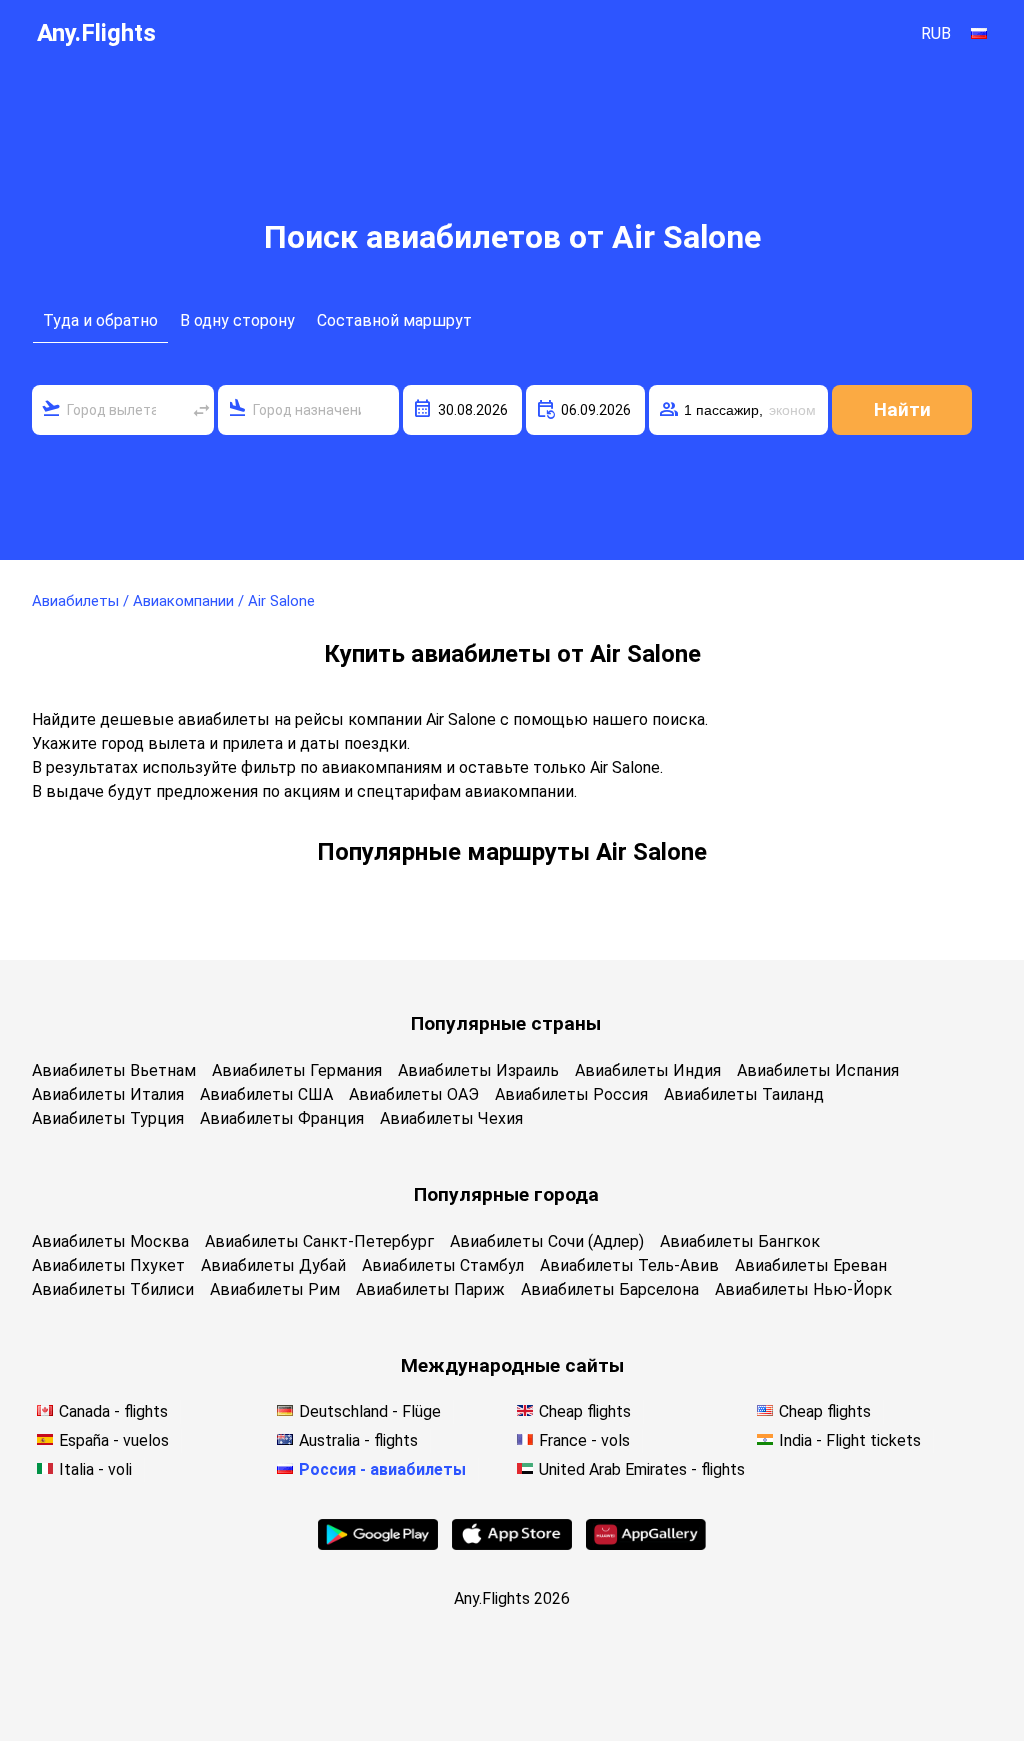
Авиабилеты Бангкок (740, 1241)
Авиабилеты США (266, 1094)
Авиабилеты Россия (571, 1094)
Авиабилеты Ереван (811, 1265)
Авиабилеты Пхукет (108, 1265)
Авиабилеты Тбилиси (113, 1289)
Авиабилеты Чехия (451, 1118)
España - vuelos (114, 1440)
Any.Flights (96, 33)
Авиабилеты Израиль (478, 1070)
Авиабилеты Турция (108, 1118)
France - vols (584, 1440)
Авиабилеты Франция (282, 1118)
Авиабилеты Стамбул (443, 1265)
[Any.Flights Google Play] (378, 1544)
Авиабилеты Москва (110, 1241)
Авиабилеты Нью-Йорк (803, 1289)
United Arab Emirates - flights (642, 1469)
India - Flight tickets (850, 1440)
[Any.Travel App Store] (512, 1544)
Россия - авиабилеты (382, 1469)
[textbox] (123, 410)
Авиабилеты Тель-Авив (629, 1265)
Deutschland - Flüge (370, 1411)
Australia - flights (358, 1440)
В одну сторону (237, 320)
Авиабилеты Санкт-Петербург (319, 1241)
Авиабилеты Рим (275, 1289)
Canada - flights (113, 1411)
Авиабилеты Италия (108, 1094)
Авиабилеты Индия (648, 1070)
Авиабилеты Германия (297, 1070)
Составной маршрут (394, 320)
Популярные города (506, 1194)
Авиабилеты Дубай (273, 1265)
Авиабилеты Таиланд (744, 1094)
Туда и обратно (100, 320)
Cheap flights (585, 1411)
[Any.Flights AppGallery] (646, 1544)
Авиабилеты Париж (430, 1289)
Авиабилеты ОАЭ (414, 1094)
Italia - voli (95, 1469)
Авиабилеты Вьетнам (114, 1070)
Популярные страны (506, 1023)
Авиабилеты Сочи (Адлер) (547, 1241)
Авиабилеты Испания (818, 1070)
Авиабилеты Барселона (610, 1289)
